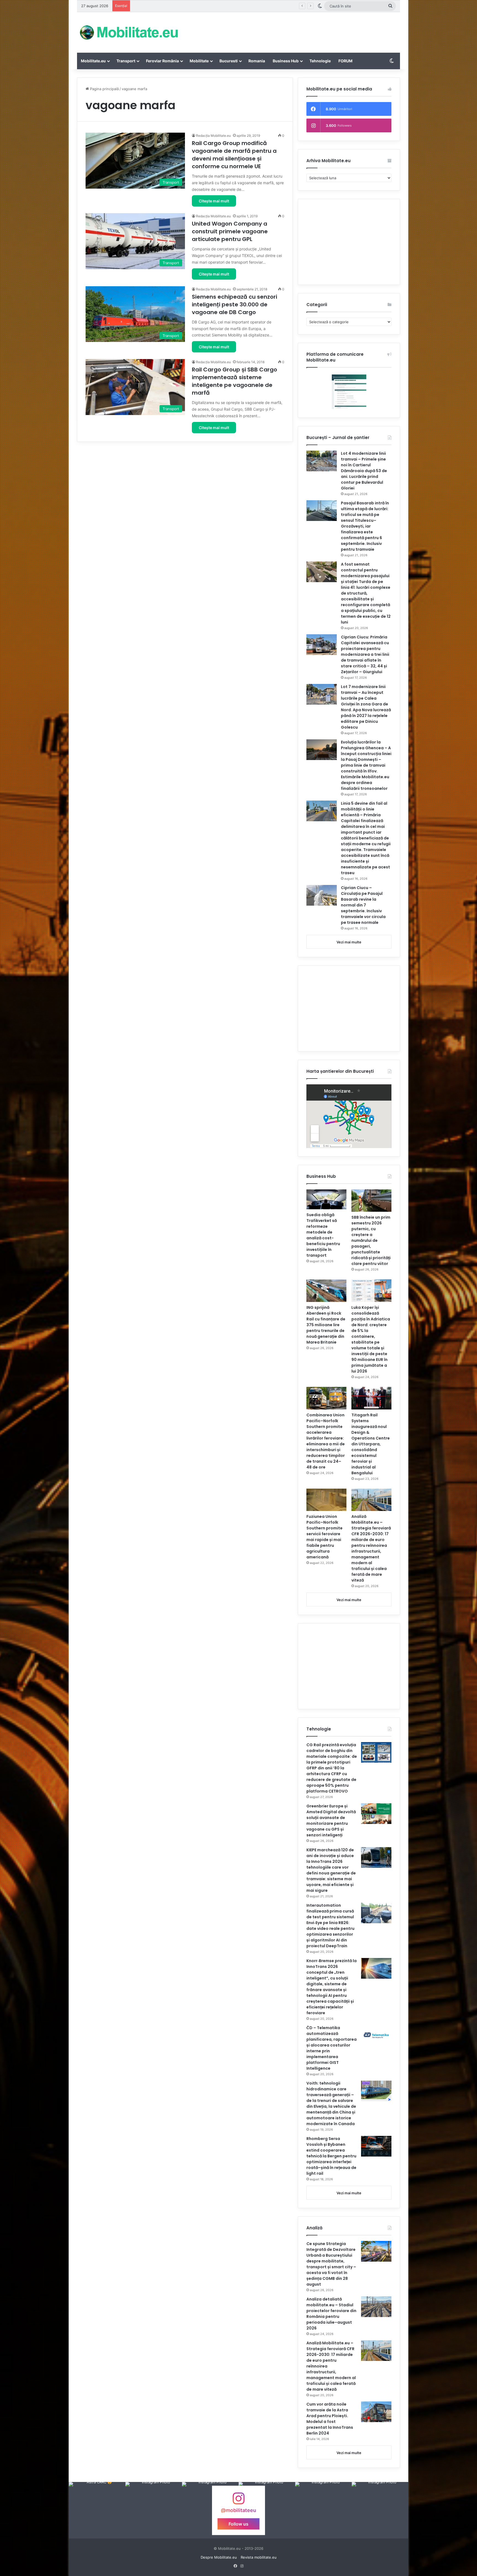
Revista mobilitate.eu (259, 2557)
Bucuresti (229, 61)
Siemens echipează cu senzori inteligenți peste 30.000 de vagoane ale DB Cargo (234, 304)
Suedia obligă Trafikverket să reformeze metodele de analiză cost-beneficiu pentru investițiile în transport (323, 1235)
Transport (126, 61)
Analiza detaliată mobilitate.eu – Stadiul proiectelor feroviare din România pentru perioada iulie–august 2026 (331, 2314)
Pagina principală (104, 89)
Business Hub (286, 61)
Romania (257, 61)
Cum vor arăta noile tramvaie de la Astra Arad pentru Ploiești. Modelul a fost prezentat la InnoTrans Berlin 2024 (330, 2419)
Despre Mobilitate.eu (219, 2557)
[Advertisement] (294, 30)
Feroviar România (162, 61)
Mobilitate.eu (93, 61)
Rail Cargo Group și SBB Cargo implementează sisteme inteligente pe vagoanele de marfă (234, 381)
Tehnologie (320, 61)
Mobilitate (199, 61)
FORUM (345, 61)
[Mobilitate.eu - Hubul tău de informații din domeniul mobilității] (128, 32)
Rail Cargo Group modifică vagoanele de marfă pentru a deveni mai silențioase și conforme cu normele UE (234, 155)
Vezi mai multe (349, 942)
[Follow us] (239, 2501)
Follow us (239, 2524)
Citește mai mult (214, 201)
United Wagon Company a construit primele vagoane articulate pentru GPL (230, 231)
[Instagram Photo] (97, 2510)
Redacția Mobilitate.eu (213, 136)
